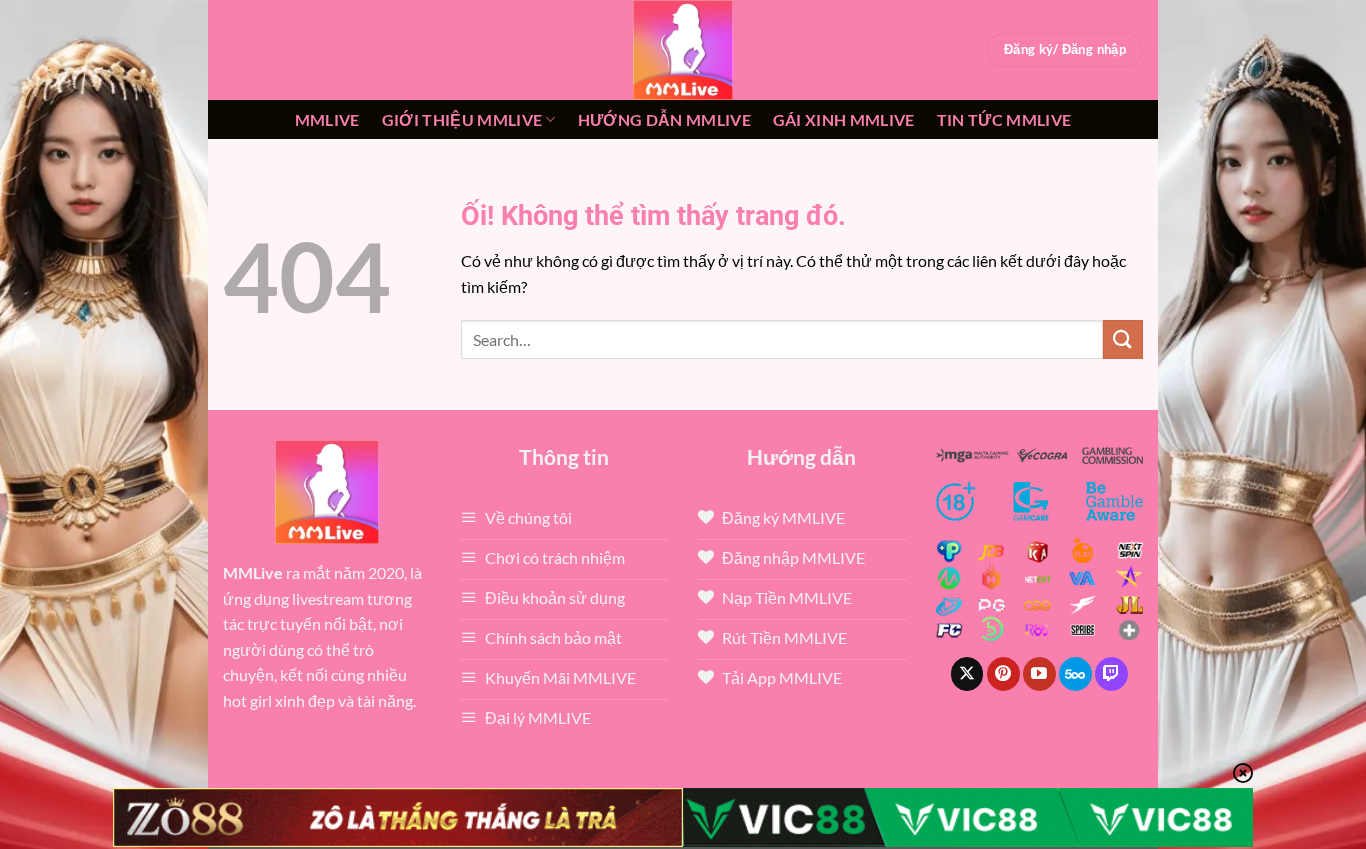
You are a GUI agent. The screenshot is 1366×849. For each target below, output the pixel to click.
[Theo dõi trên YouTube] (1039, 674)
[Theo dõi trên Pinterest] (1003, 674)
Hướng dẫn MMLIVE (664, 119)
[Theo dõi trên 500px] (1075, 674)
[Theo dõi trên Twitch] (1111, 674)
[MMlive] (683, 50)
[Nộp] (1123, 339)
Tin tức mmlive (1004, 119)
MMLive (327, 119)
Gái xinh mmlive (844, 119)
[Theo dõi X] (967, 674)
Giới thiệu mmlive (462, 119)
